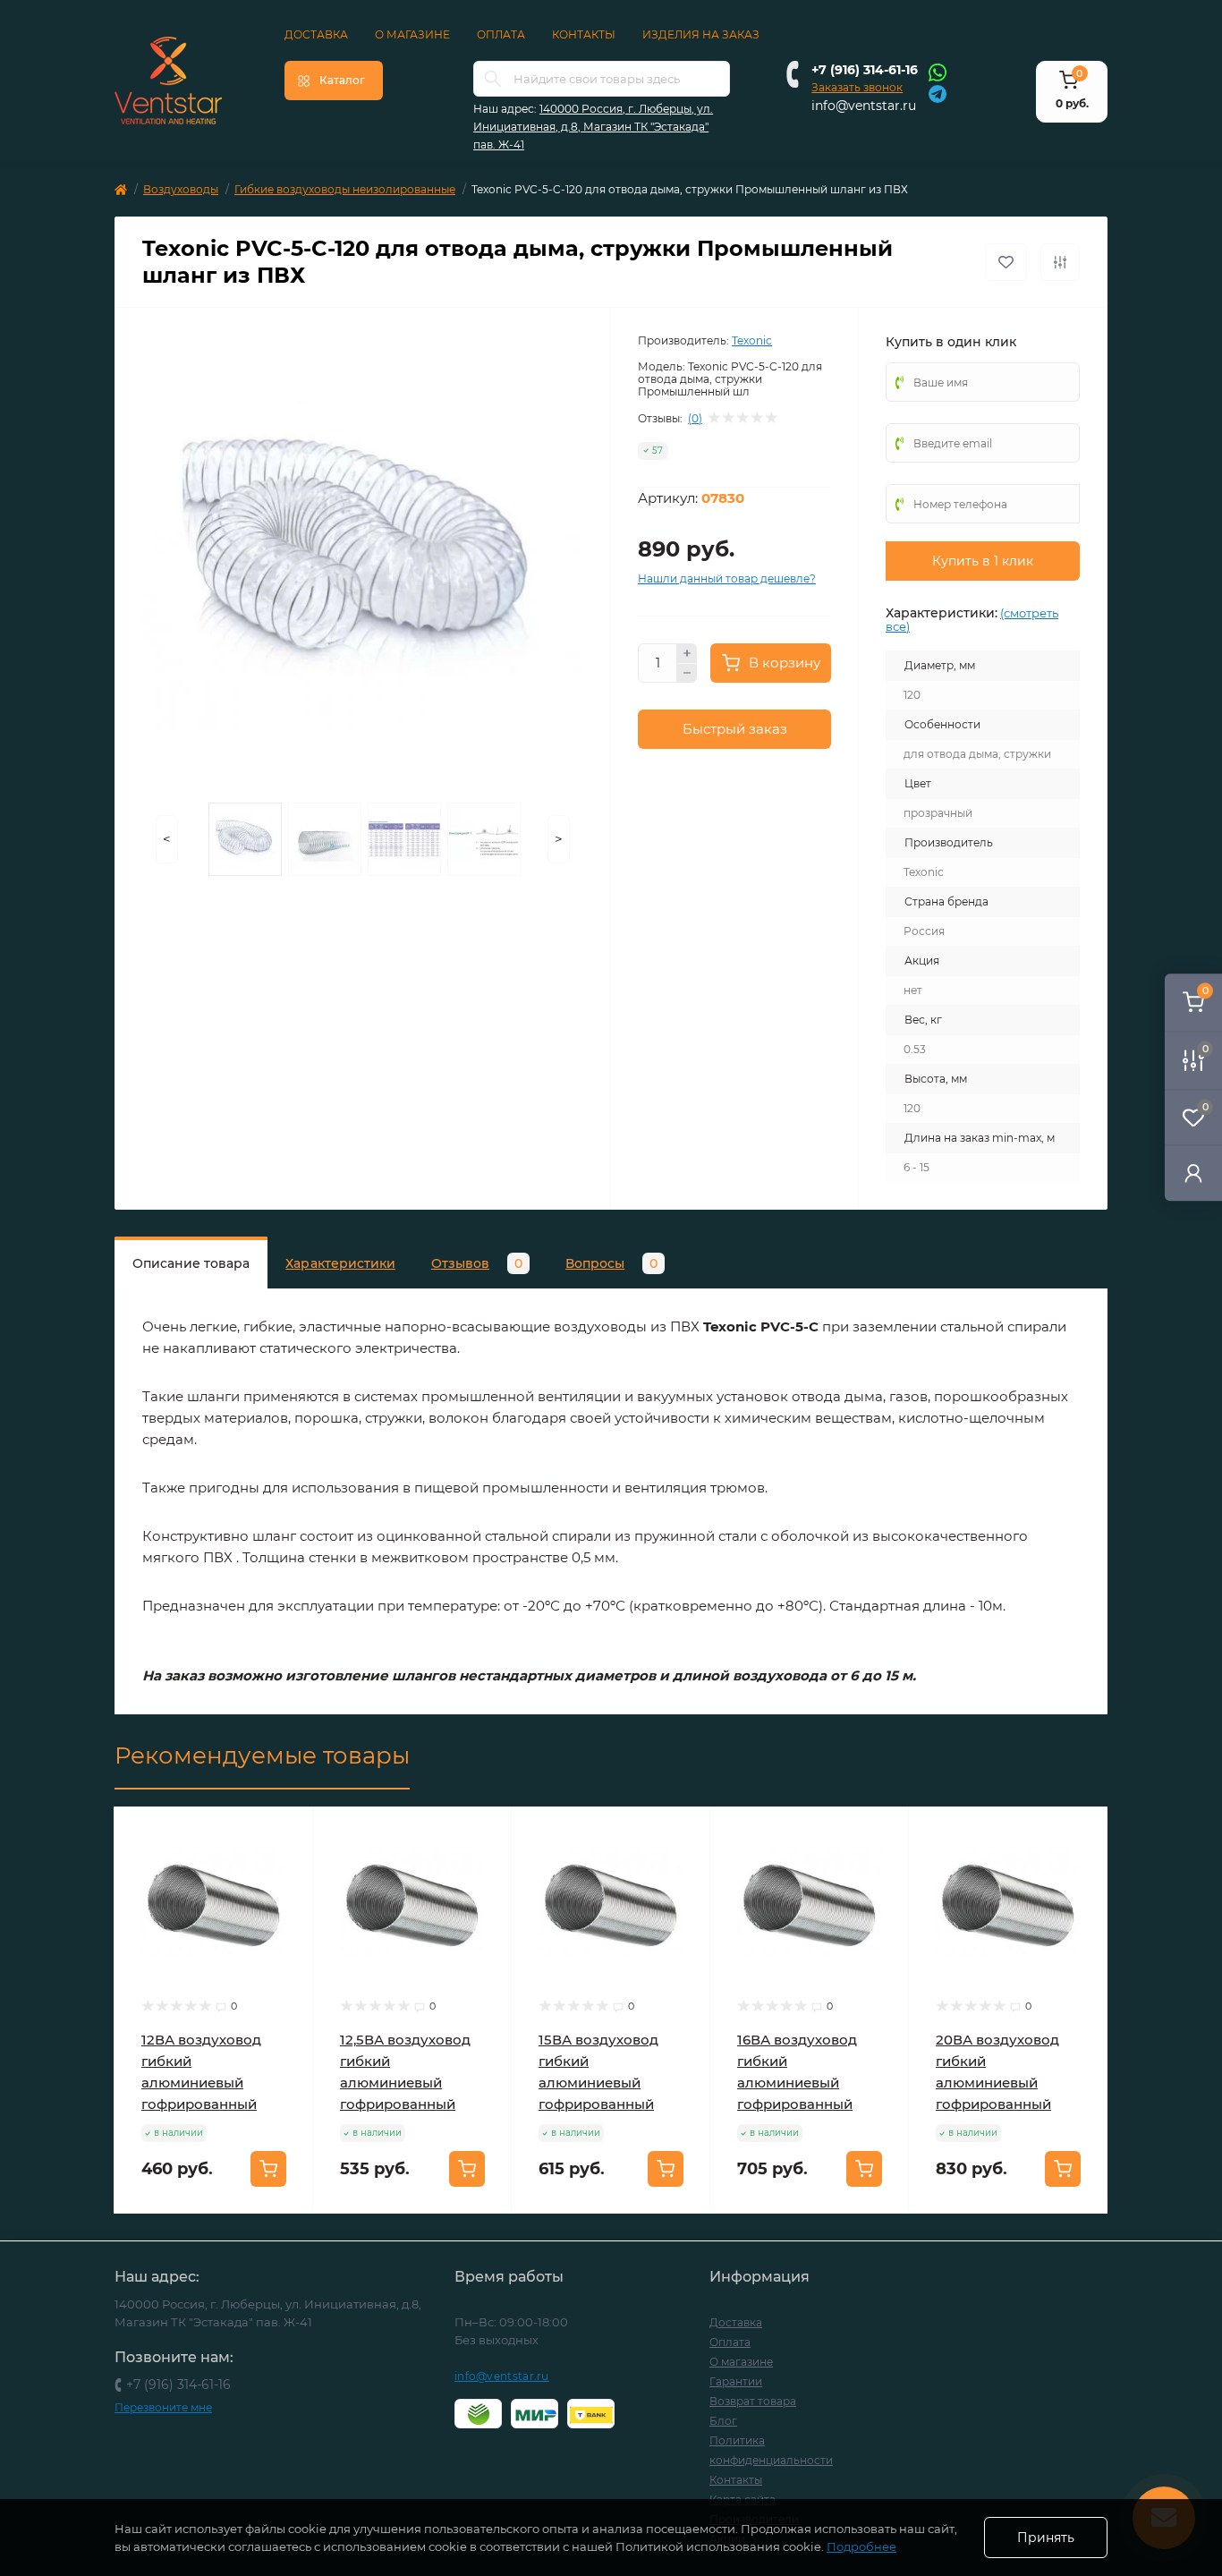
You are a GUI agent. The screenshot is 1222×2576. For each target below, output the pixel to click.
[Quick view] (286, 1834)
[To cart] (268, 2169)
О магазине (412, 34)
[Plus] (687, 653)
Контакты (584, 34)
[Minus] (687, 674)
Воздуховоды (181, 189)
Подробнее (861, 2546)
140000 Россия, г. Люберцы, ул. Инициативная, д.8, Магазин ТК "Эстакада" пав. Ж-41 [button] (593, 127)
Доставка (316, 34)
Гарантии (736, 2381)
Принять (1046, 2538)
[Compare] (286, 1902)
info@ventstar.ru (864, 106)
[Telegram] (938, 93)
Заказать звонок (857, 87)
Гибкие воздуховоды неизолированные (345, 189)
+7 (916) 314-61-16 (865, 70)
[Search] (493, 79)
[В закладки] (1006, 262)
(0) (695, 419)
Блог (723, 2421)
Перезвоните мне (163, 2407)
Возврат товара (753, 2401)
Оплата (501, 34)
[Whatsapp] (938, 72)
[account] (1193, 1173)
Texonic (752, 340)
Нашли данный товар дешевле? (727, 578)
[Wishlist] (286, 1868)
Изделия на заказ (701, 34)
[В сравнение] (1060, 262)
